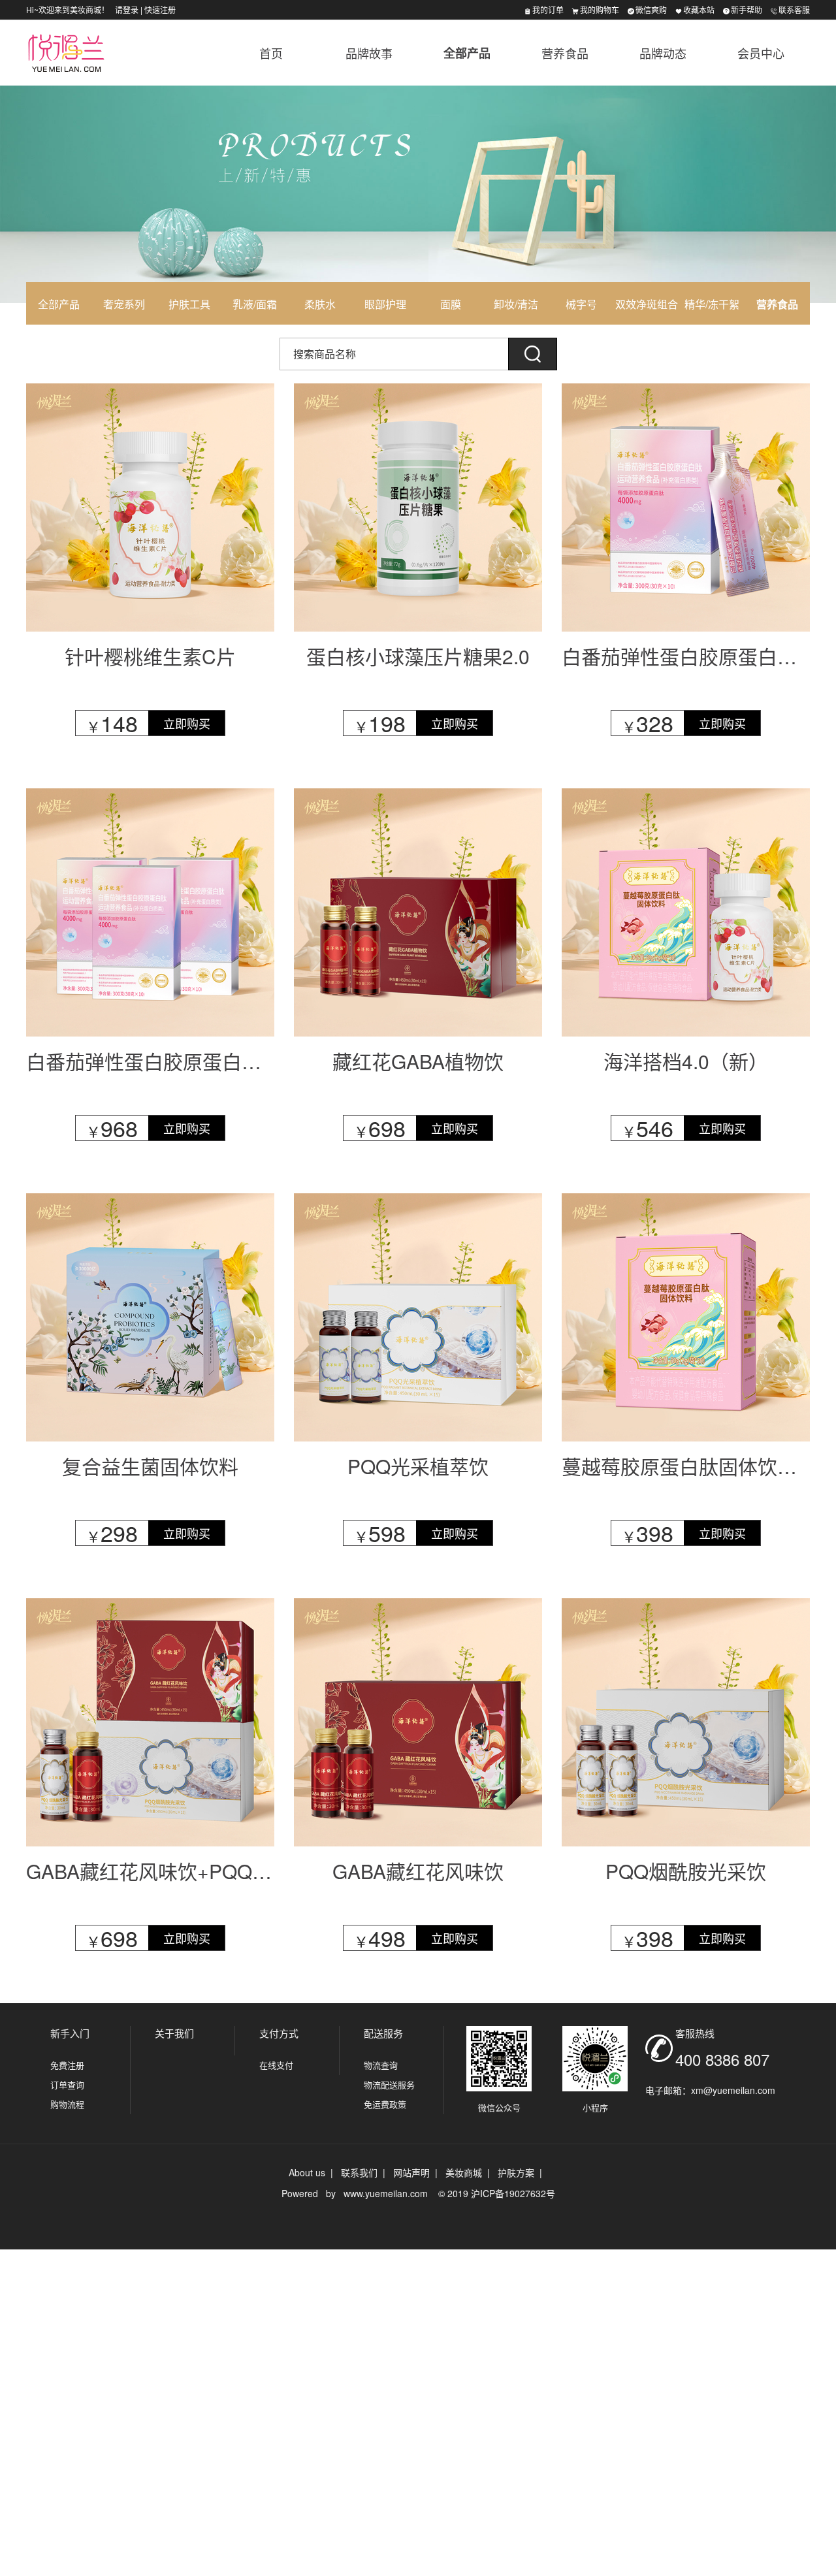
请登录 (127, 9)
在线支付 (276, 2065)
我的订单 (548, 9)
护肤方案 (516, 2172)
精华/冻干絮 (712, 304)
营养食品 (565, 53)
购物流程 (67, 2104)
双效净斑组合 (647, 304)
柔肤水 (320, 304)
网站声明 (411, 2172)
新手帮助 (747, 9)
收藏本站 (699, 9)
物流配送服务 (389, 2085)
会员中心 (761, 53)
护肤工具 (189, 304)
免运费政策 (385, 2104)
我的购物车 (600, 9)
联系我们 (359, 2172)
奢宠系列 (124, 304)
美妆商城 (464, 2172)
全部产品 (467, 53)
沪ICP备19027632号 (513, 2193)
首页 (271, 53)
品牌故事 (369, 53)
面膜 (451, 304)
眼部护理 (385, 304)
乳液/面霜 (255, 304)
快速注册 (160, 9)
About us (307, 2172)
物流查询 (381, 2065)
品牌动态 (663, 53)
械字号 (581, 304)
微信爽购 (651, 9)
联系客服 (794, 9)
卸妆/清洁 (516, 304)
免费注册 (67, 2065)
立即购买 (187, 723)
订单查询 (67, 2085)
